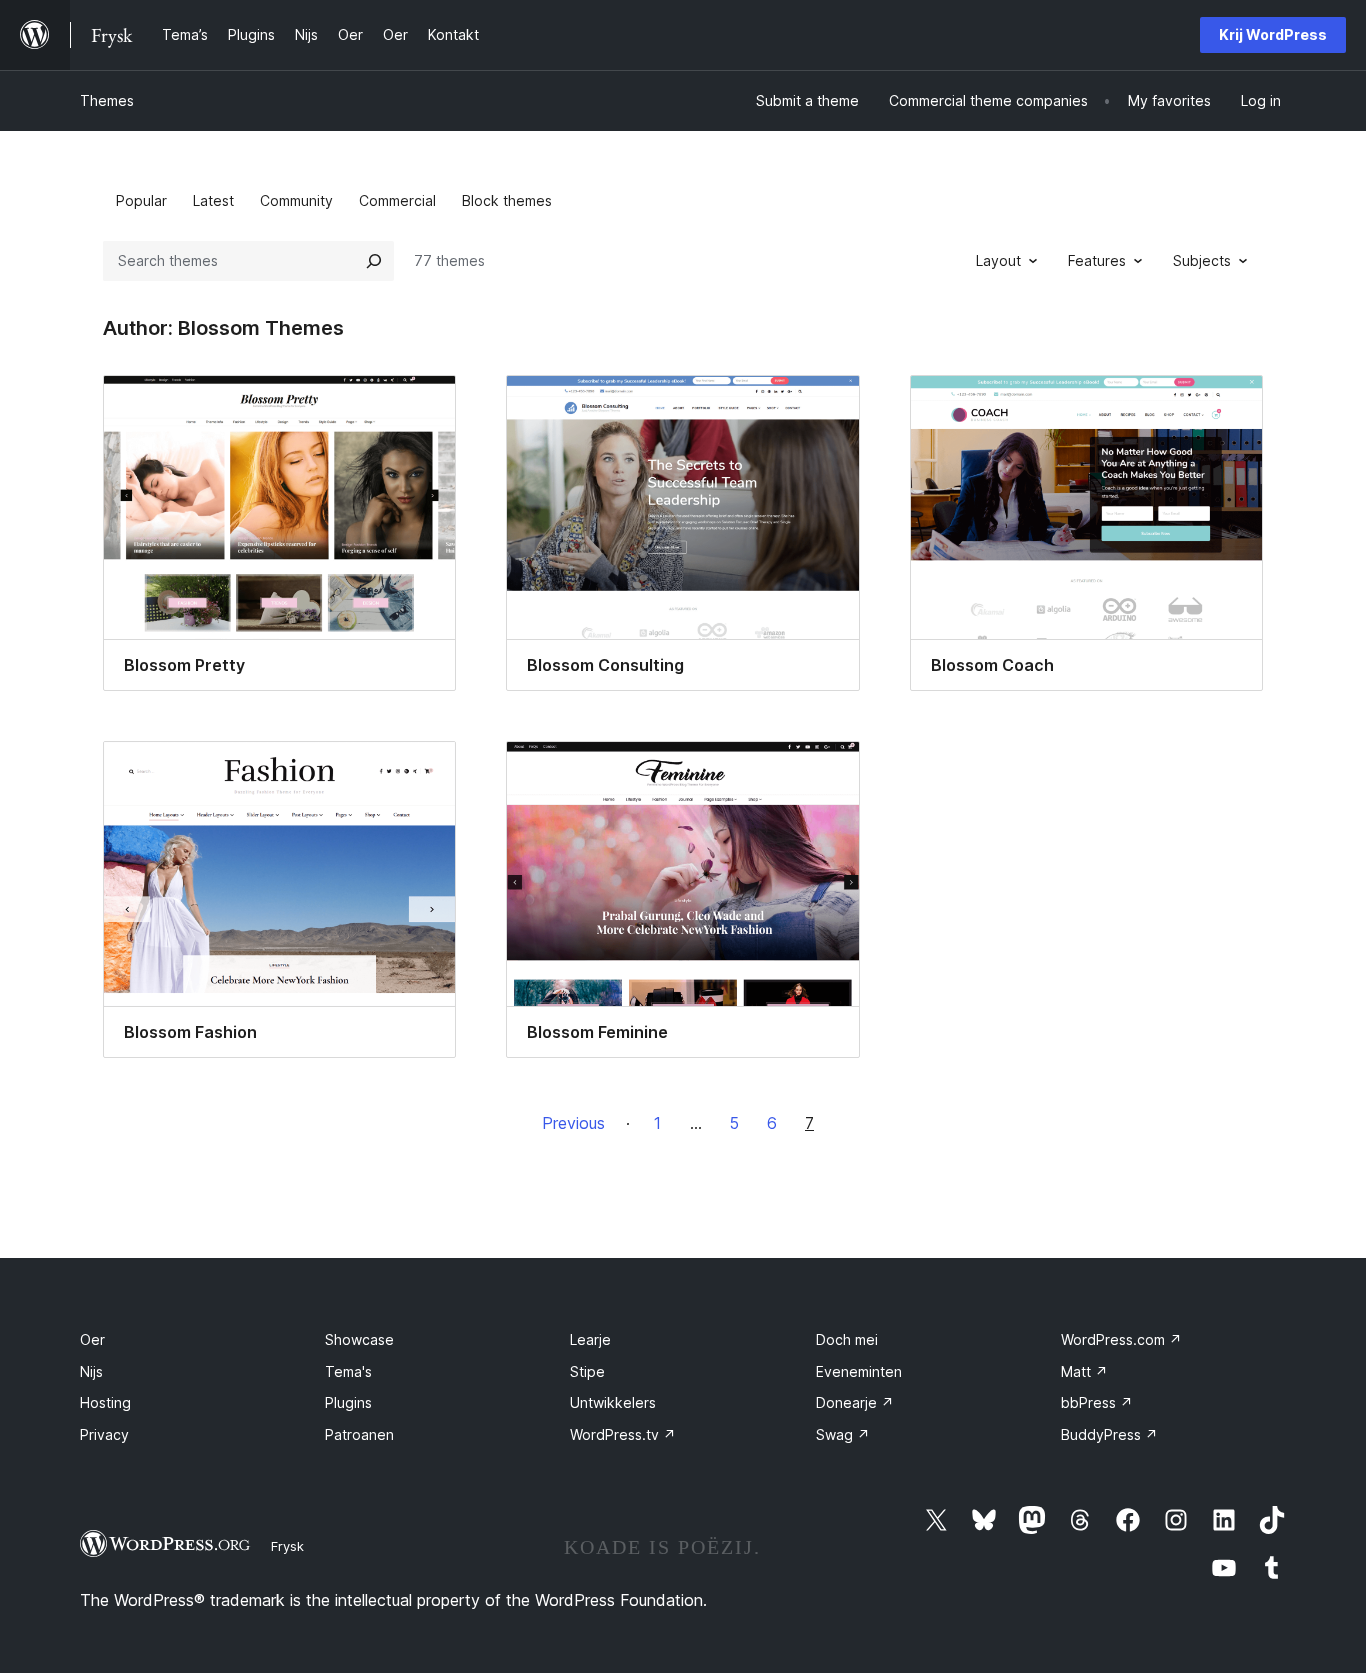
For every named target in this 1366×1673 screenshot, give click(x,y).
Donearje (855, 1402)
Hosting (105, 1402)
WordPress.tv (623, 1434)
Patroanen (359, 1434)
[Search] (374, 261)
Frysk (287, 1546)
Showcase (359, 1339)
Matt (1084, 1371)
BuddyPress (1109, 1434)
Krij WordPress (1273, 34)
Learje (590, 1339)
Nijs (91, 1371)
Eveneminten (859, 1371)
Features (1097, 260)
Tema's (348, 1371)
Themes (107, 100)
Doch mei (847, 1339)
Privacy (104, 1434)
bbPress (1097, 1402)
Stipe (587, 1371)
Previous (573, 1123)
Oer (92, 1339)
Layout (998, 260)
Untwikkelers (613, 1402)
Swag (843, 1434)
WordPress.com (1121, 1339)
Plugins (348, 1402)
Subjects (1202, 260)
